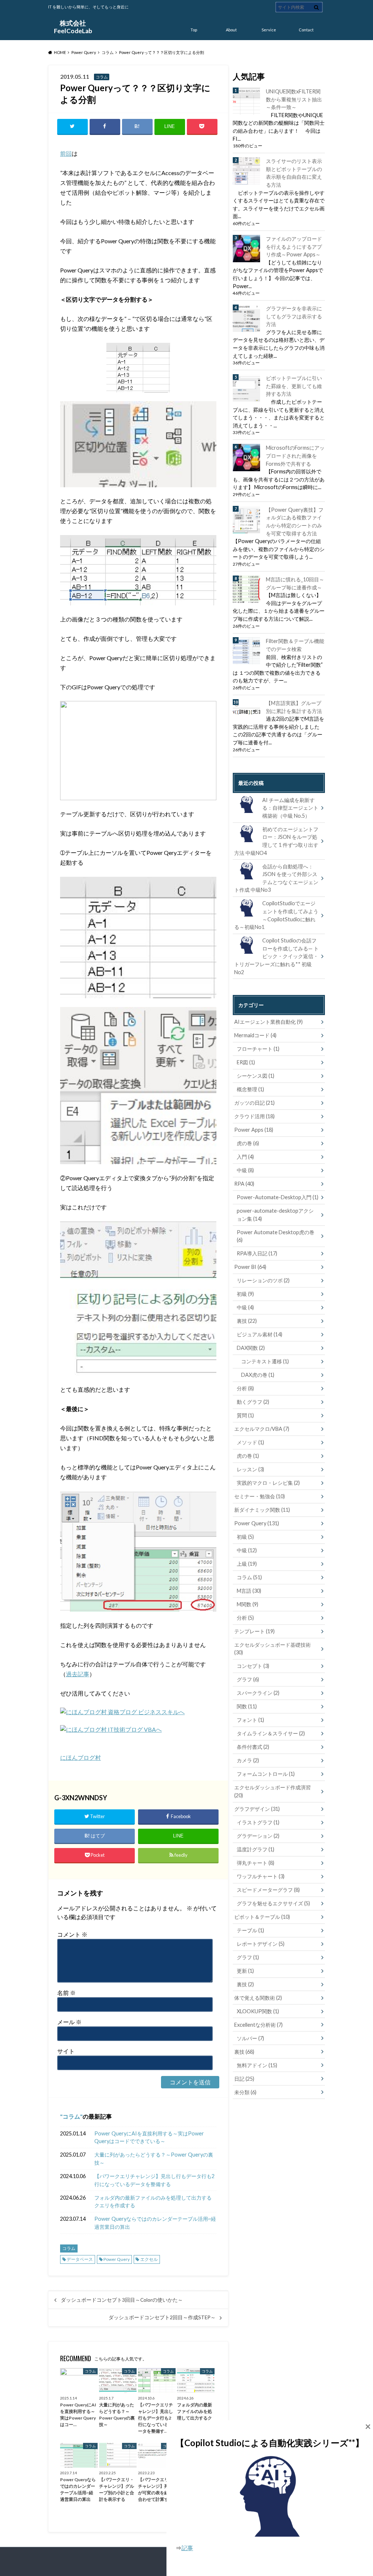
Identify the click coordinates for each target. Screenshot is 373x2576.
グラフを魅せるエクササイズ (273, 1903)
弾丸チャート (256, 1863)
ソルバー (250, 2038)
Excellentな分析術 (258, 2025)
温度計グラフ (256, 1849)
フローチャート (258, 1049)
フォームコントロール (266, 1774)
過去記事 (78, 1674)
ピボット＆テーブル (262, 1917)
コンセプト (253, 1666)
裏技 (247, 1321)
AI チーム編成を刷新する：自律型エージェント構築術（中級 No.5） (290, 808)
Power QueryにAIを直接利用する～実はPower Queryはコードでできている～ (149, 2137)
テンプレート (254, 1631)
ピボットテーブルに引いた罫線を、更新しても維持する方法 (294, 386)
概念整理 (250, 1089)
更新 (245, 1971)
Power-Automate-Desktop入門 (278, 1197)
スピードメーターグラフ (268, 1890)
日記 (244, 2079)
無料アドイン (257, 2065)
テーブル (250, 1930)
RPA (244, 1184)
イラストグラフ (258, 1822)
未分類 (245, 2092)
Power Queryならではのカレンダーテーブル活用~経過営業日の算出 (155, 2223)
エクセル (149, 2259)
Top (194, 30)
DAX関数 (251, 1348)
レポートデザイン (261, 1944)
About (231, 30)
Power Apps (254, 1130)
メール (69, 2022)
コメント (72, 1934)
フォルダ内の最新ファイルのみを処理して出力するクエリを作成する (153, 2202)
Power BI (250, 1267)
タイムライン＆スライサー (271, 1733)
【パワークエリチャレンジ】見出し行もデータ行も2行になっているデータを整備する (154, 2180)
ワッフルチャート (261, 1876)
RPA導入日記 (257, 1253)
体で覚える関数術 (258, 1998)
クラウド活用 (254, 1116)
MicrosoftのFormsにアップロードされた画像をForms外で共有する (295, 456)
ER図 (246, 1062)
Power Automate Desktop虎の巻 (276, 1236)
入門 (245, 1157)
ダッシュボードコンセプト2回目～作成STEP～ (162, 2317)
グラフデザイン (257, 1809)
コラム (71, 2116)
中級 (245, 1170)
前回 (66, 153)
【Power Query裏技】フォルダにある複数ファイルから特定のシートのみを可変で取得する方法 (295, 522)
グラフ (248, 1679)
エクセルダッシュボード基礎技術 (272, 1649)
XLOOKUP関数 (258, 2011)
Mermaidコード (255, 1035)
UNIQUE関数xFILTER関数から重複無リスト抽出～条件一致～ (294, 99)
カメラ (248, 1760)
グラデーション (258, 1836)
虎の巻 (248, 1143)
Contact (306, 30)
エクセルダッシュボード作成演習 (272, 1791)
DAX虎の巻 (258, 1375)
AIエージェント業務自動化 (268, 1022)
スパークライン (258, 1693)
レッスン (250, 1469)
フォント (250, 1720)
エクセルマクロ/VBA (262, 1429)
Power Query (117, 2259)
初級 (245, 1294)
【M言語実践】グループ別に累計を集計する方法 (294, 707)
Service (269, 30)
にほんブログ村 (81, 1757)
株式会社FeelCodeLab (73, 27)
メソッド (250, 1442)
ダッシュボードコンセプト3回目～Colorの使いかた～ (122, 2300)
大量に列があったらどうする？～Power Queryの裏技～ (154, 2159)
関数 (247, 1706)
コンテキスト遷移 (265, 1361)
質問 (245, 1415)
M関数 (248, 1604)
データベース (80, 2259)
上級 (247, 1564)
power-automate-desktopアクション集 (275, 1215)
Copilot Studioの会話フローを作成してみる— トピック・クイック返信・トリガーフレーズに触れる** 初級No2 (276, 956)
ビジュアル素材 (260, 1334)
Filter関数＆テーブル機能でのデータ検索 (295, 645)
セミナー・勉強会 (260, 1496)
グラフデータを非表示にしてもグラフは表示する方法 (294, 316)
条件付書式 (253, 1747)
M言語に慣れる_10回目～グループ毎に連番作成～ (295, 583)
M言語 (249, 1591)
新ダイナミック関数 (262, 1510)
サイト (66, 2051)
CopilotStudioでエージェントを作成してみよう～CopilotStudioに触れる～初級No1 (276, 915)
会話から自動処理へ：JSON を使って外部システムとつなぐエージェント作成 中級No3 (276, 878)
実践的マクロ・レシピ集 (268, 1483)
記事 (187, 2548)
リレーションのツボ (263, 1280)
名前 (66, 1993)
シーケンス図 (256, 1076)
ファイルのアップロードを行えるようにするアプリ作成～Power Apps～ (294, 247)
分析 (245, 1388)
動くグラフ (253, 1402)
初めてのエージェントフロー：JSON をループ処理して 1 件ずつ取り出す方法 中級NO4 (276, 841)
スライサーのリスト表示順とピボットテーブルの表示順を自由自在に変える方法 (294, 173)
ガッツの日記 (254, 1103)
